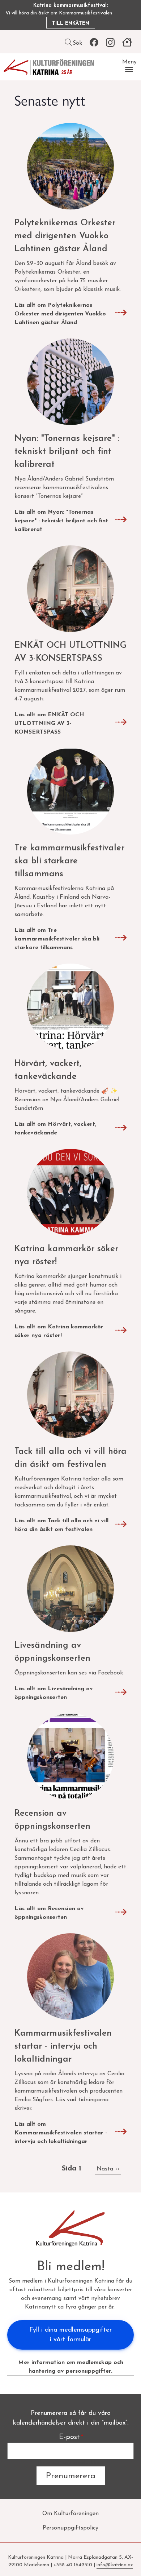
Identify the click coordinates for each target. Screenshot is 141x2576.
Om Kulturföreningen (70, 2514)
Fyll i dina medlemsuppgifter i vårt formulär (70, 2335)
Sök (77, 43)
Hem (127, 43)
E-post (69, 2437)
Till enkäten (71, 24)
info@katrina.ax (115, 2565)
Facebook (94, 43)
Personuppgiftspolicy (70, 2528)
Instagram (110, 43)
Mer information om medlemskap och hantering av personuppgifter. (71, 2367)
